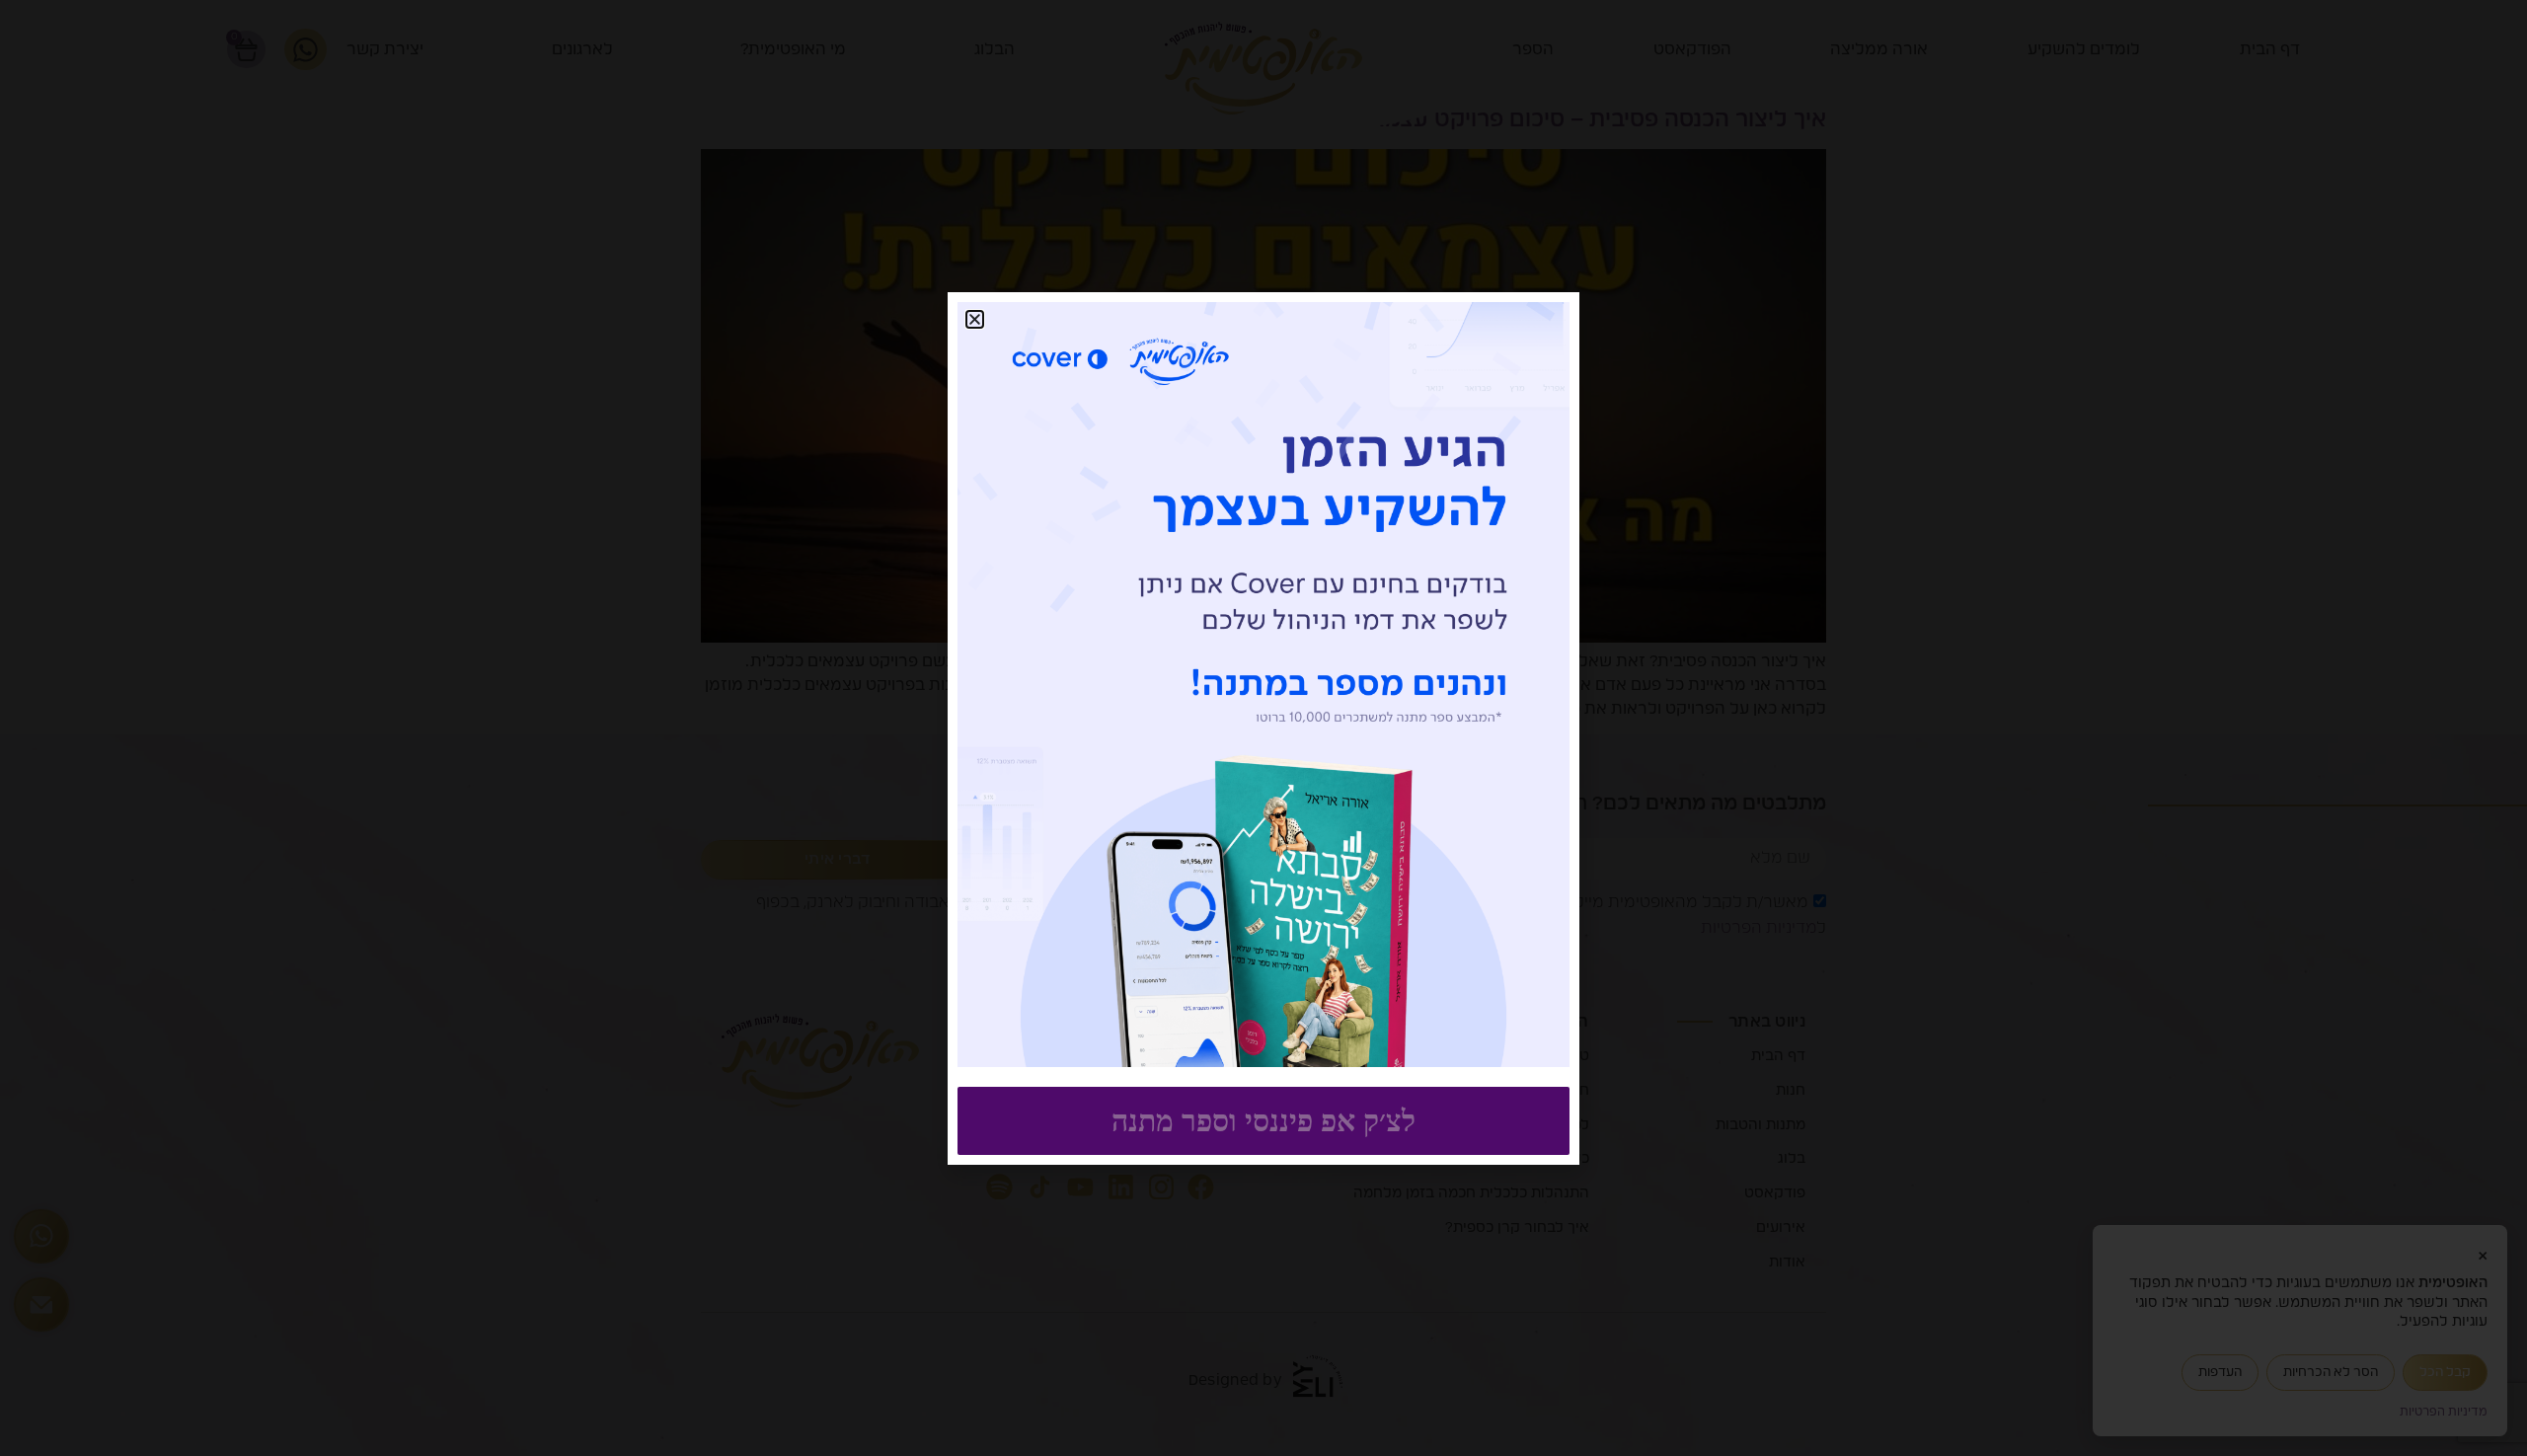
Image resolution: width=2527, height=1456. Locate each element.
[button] (975, 319)
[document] (1263, 728)
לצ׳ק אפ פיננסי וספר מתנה (1263, 1121)
